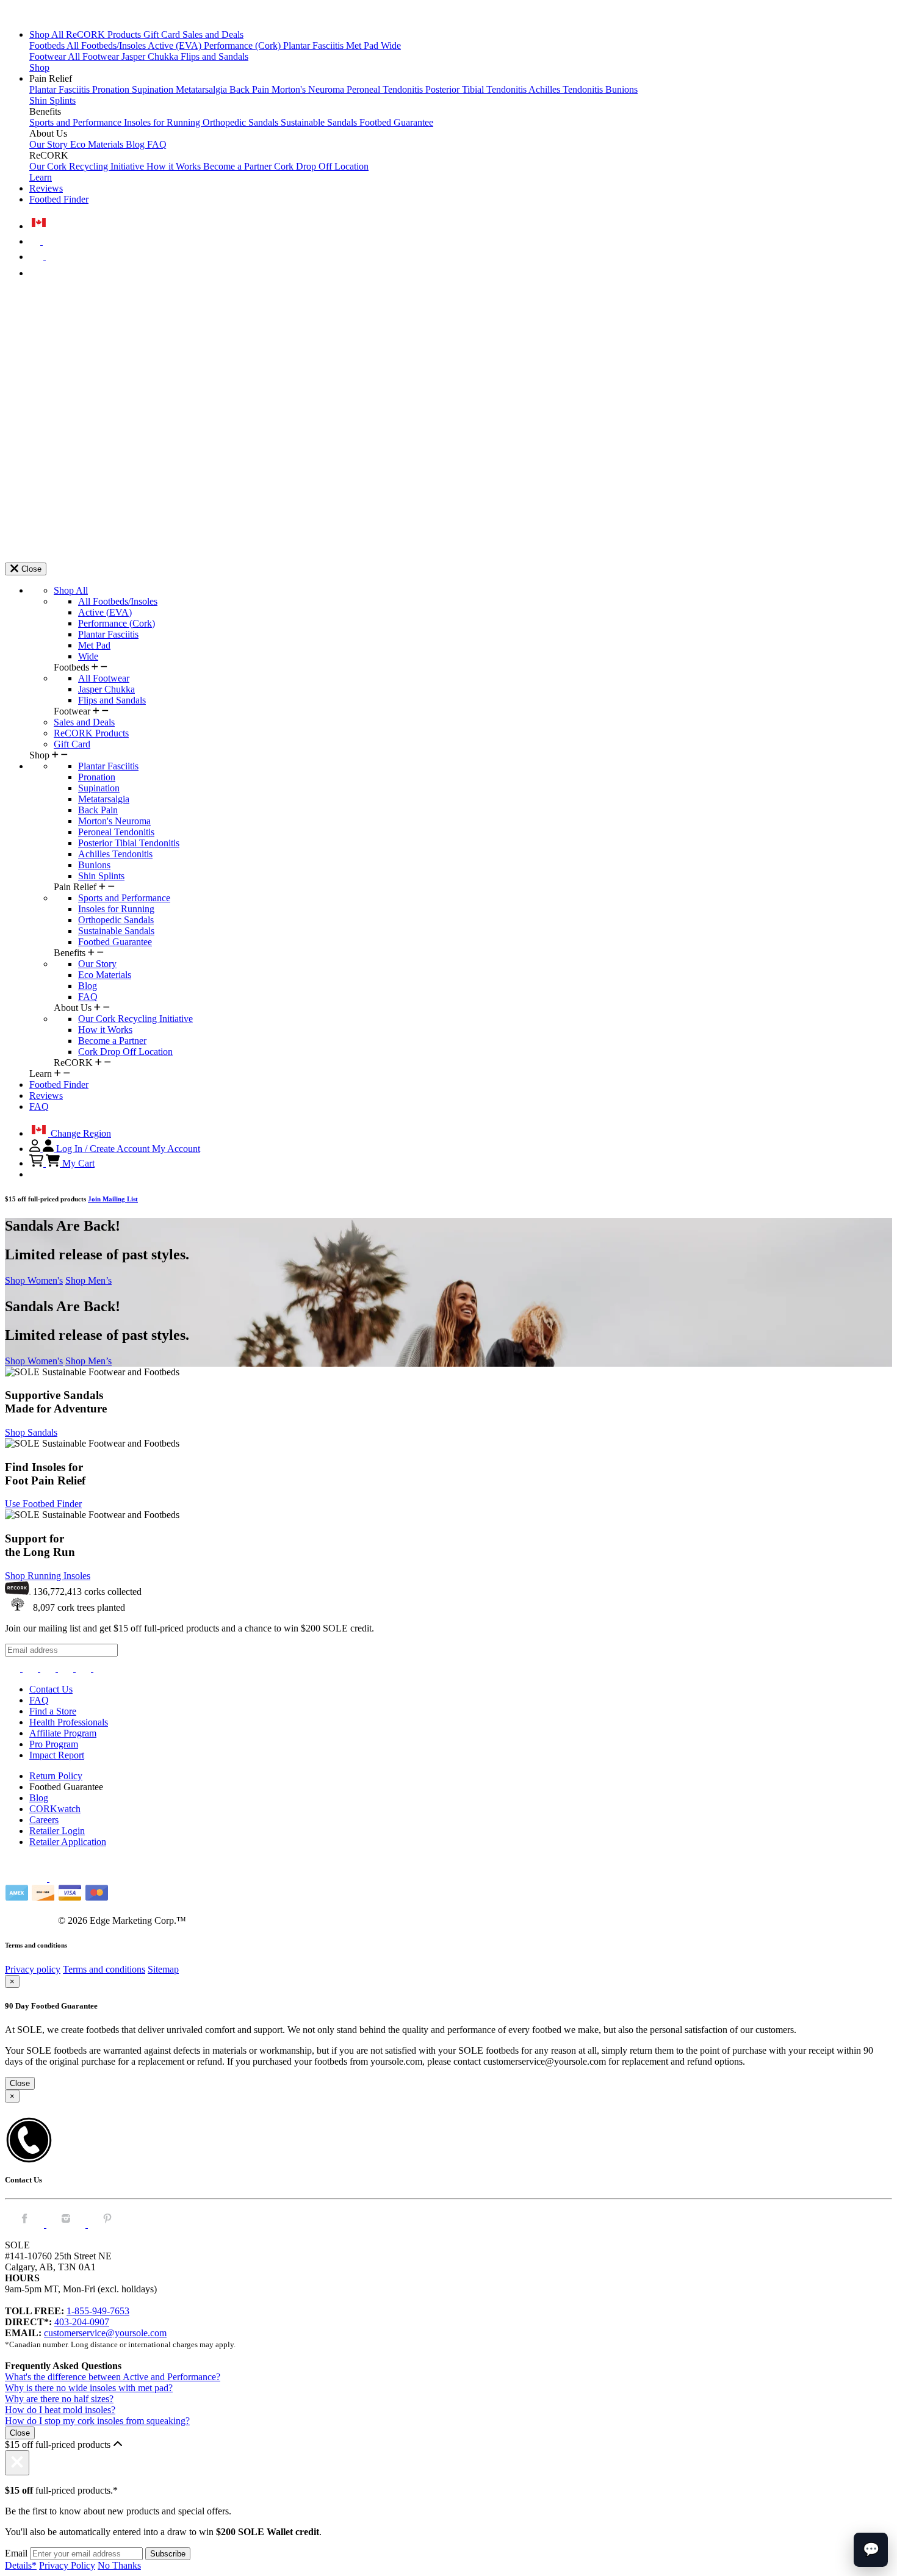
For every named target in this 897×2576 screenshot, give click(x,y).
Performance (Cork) (243, 45)
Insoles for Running (163, 122)
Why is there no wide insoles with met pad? (89, 2388)
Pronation (112, 89)
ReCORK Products (105, 34)
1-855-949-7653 (98, 2311)
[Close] (17, 2463)
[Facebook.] (26, 2224)
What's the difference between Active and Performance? (113, 2377)
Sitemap (163, 1969)
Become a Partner (239, 166)
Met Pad (363, 45)
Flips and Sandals (214, 56)
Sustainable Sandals (320, 122)
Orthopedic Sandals (242, 122)
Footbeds (48, 45)
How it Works (175, 166)
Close (20, 2083)
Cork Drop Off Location (321, 166)
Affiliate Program (63, 1733)
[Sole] (38, 14)
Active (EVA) (176, 45)
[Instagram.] (67, 2224)
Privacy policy (33, 1969)
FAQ (157, 144)
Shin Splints (52, 100)
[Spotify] (85, 1668)
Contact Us (51, 1689)
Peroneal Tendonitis (386, 89)
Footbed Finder (59, 199)
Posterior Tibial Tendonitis (477, 89)
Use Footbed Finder (43, 1504)
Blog (136, 144)
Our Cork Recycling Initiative (88, 166)
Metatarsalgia (203, 89)
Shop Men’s (88, 1280)
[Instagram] (14, 1668)
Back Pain (250, 89)
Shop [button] (39, 67)
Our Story (50, 144)
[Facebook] (31, 1668)
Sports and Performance (77, 122)
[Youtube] (101, 1668)
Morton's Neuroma (309, 89)
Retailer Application (68, 1842)
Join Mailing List (113, 1199)
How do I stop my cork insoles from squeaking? (97, 2421)
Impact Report (57, 1755)
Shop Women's (34, 1280)
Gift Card (163, 34)
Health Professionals (69, 1722)
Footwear (49, 56)
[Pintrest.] (107, 2224)
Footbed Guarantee (396, 122)
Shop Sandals (31, 1432)
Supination (154, 89)
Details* (21, 2565)
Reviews (46, 188)
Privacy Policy (67, 2565)
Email (16, 2553)
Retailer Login (57, 1831)
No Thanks (119, 2565)
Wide (391, 45)
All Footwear (95, 56)
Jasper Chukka (151, 56)
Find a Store (53, 1711)
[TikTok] (67, 1668)
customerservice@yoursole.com (105, 2333)
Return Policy (56, 1776)
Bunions (621, 89)
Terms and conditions (104, 1969)
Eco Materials (98, 144)
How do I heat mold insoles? (60, 2410)
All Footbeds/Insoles (107, 45)
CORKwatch (55, 1809)
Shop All (48, 34)
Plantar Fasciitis (315, 45)
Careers (44, 1820)
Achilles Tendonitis (567, 89)
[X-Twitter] (49, 1668)
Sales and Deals (213, 34)
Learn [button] (41, 177)
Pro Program (54, 1744)
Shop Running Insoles (48, 1576)
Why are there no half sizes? (59, 2399)
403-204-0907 (82, 2322)
